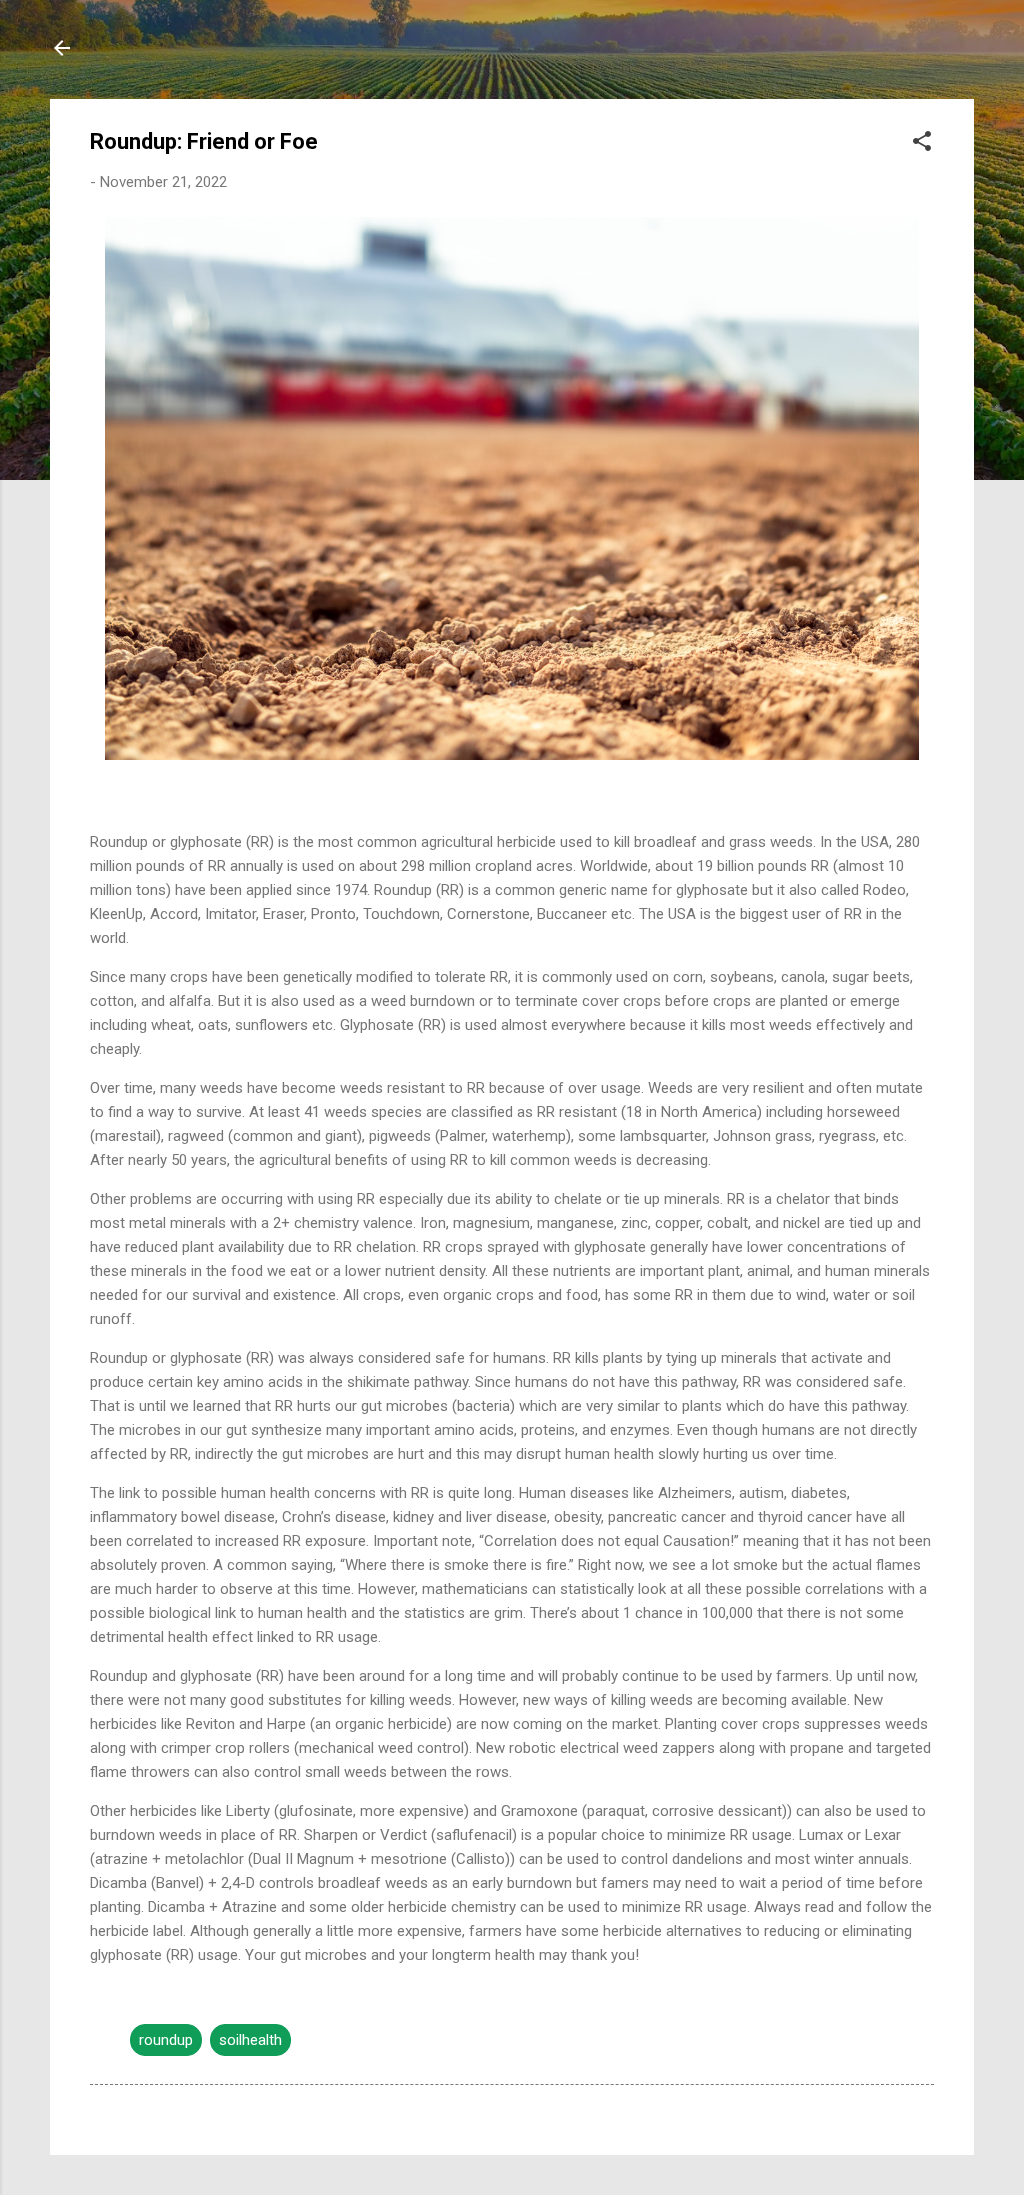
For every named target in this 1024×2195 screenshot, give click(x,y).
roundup (166, 2040)
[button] (922, 144)
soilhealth (250, 2040)
